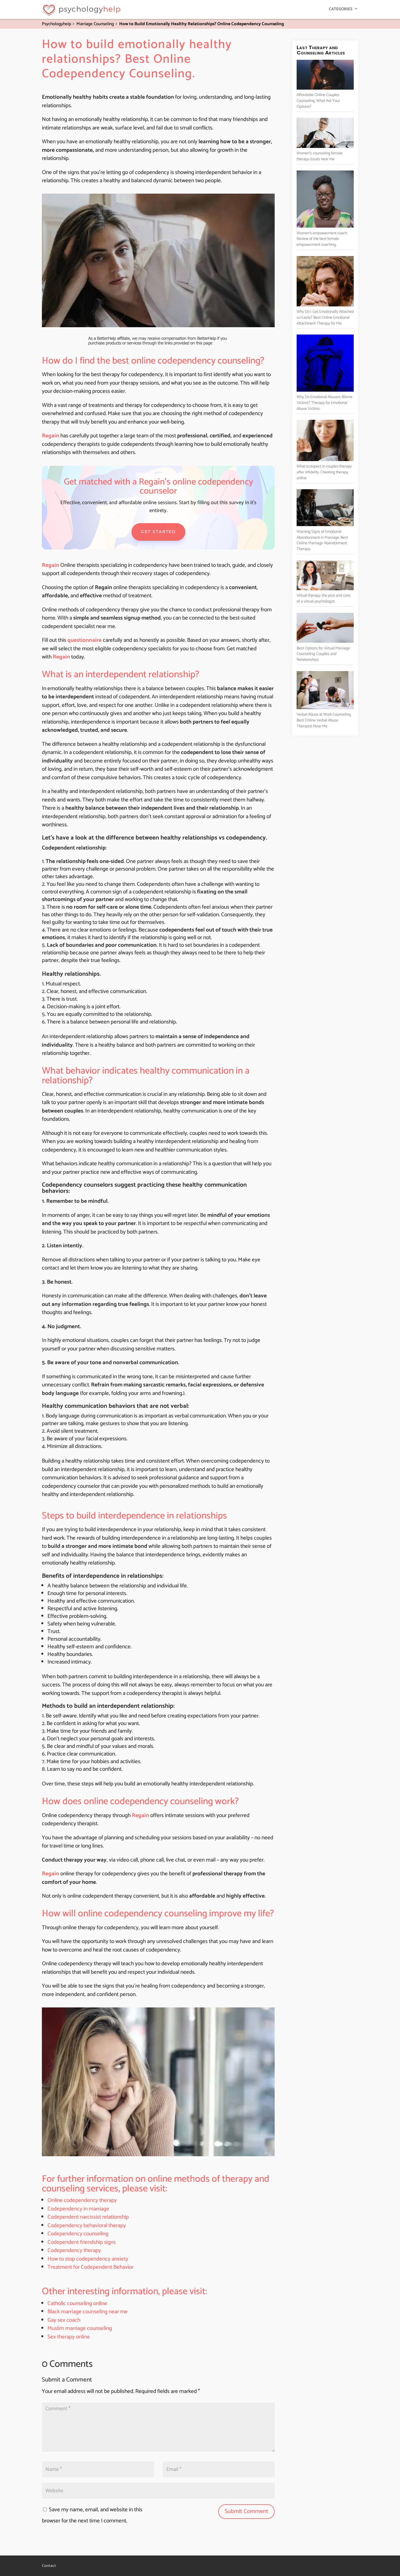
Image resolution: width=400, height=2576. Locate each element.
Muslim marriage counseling (80, 2328)
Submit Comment (246, 2511)
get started (158, 532)
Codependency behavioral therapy (87, 2226)
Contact (49, 2566)
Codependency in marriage (78, 2209)
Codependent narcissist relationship (88, 2217)
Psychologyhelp (57, 24)
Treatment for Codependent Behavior (90, 2267)
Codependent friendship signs (82, 2242)
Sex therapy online (69, 2337)
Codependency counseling (78, 2234)
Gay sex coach (64, 2320)
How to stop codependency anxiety (88, 2259)
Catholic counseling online (77, 2303)
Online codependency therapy (82, 2200)
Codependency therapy (74, 2250)
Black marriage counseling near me (88, 2312)
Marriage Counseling (95, 24)
